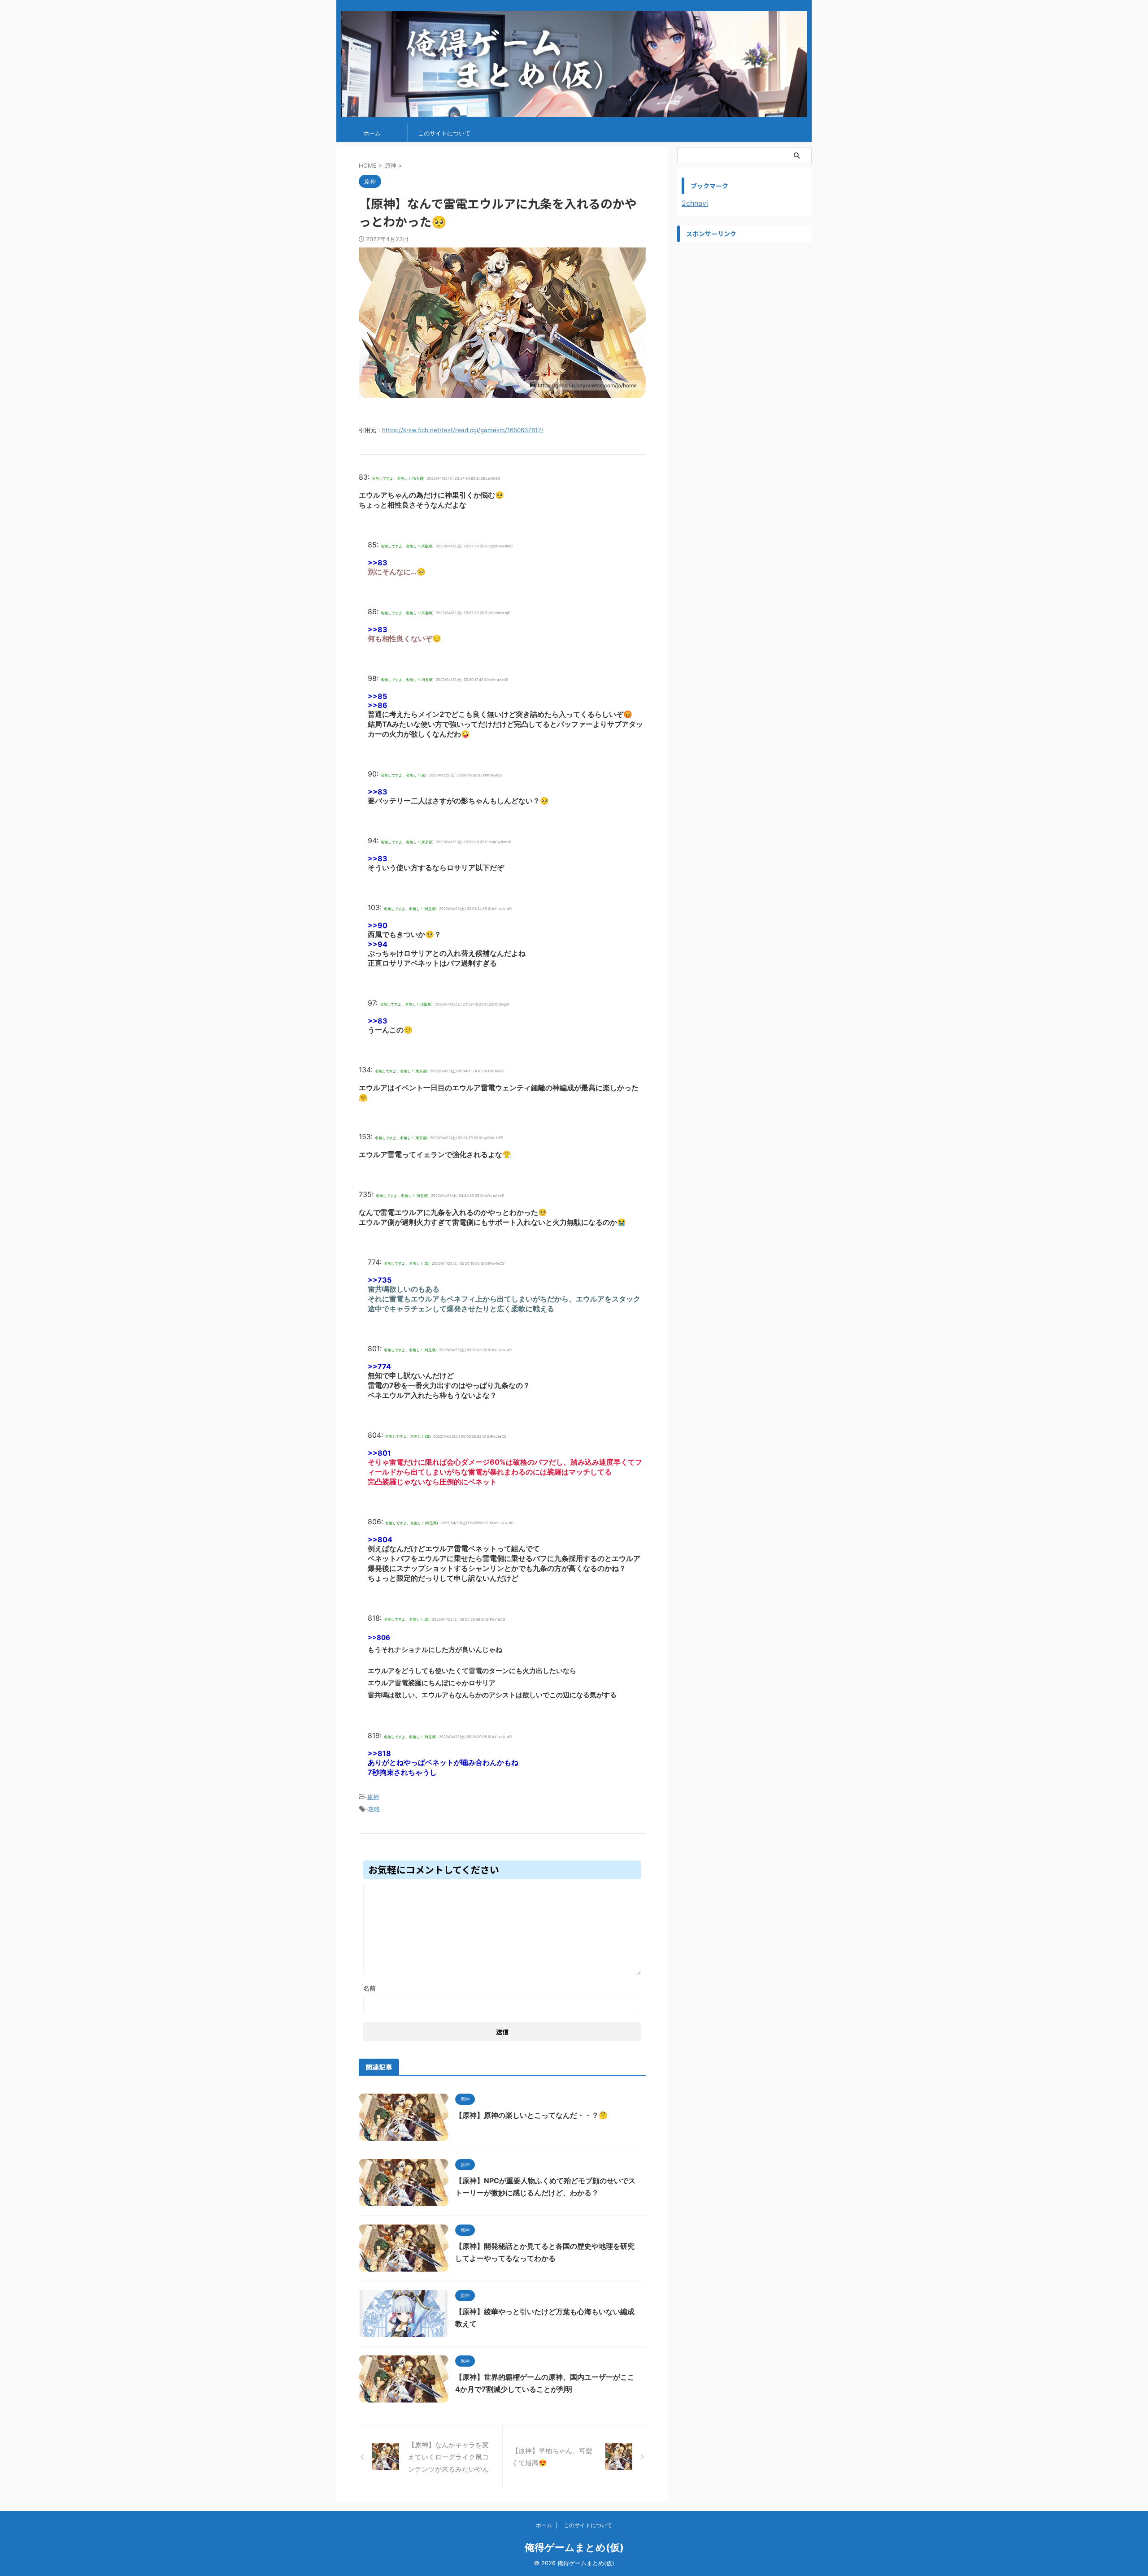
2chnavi (695, 203)
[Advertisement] (744, 303)
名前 (370, 1988)
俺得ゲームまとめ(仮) (574, 2547)
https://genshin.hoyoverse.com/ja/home (587, 385)
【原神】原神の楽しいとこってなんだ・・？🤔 (531, 2115)
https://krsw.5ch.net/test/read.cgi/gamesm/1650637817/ (463, 430)
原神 (373, 1797)
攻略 (374, 1809)
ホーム (372, 133)
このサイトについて (444, 133)
